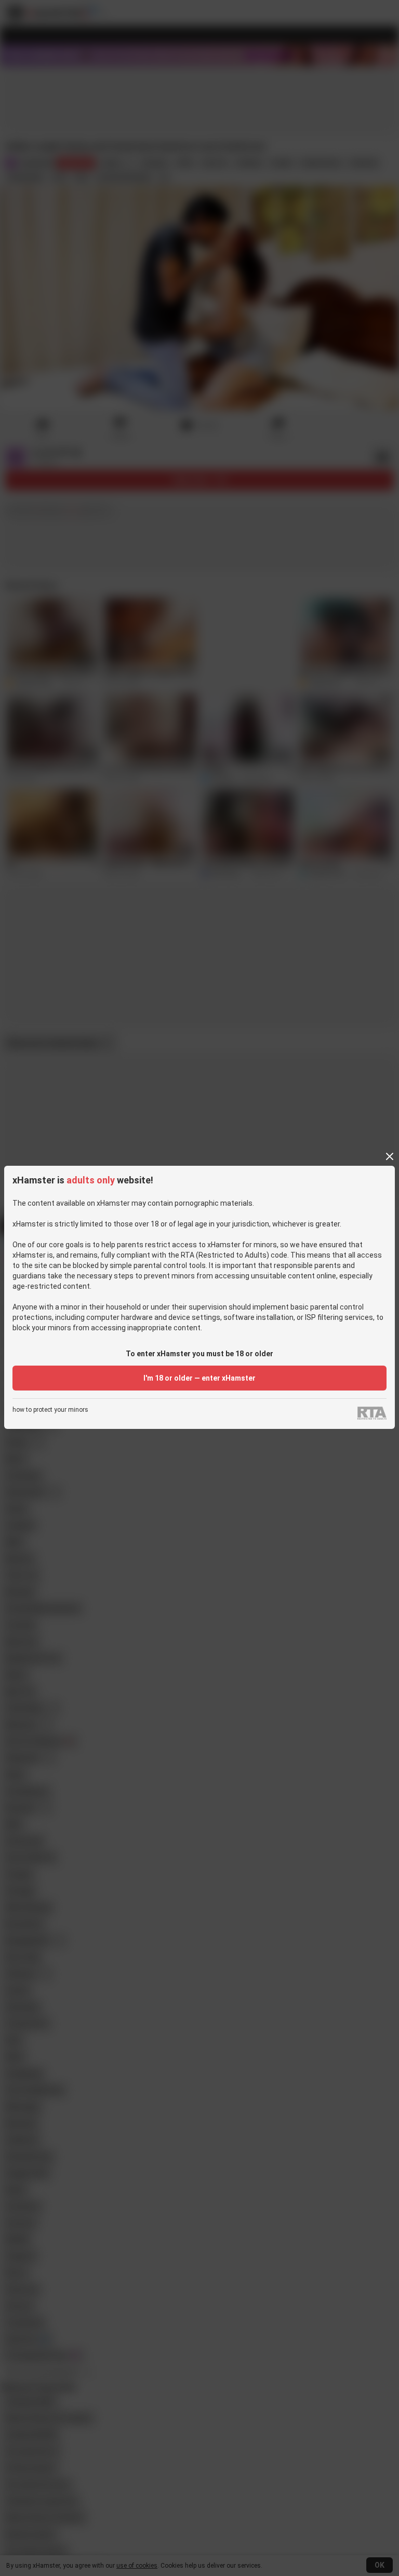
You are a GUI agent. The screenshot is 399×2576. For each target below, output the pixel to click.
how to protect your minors (50, 1410)
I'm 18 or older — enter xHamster (199, 1378)
